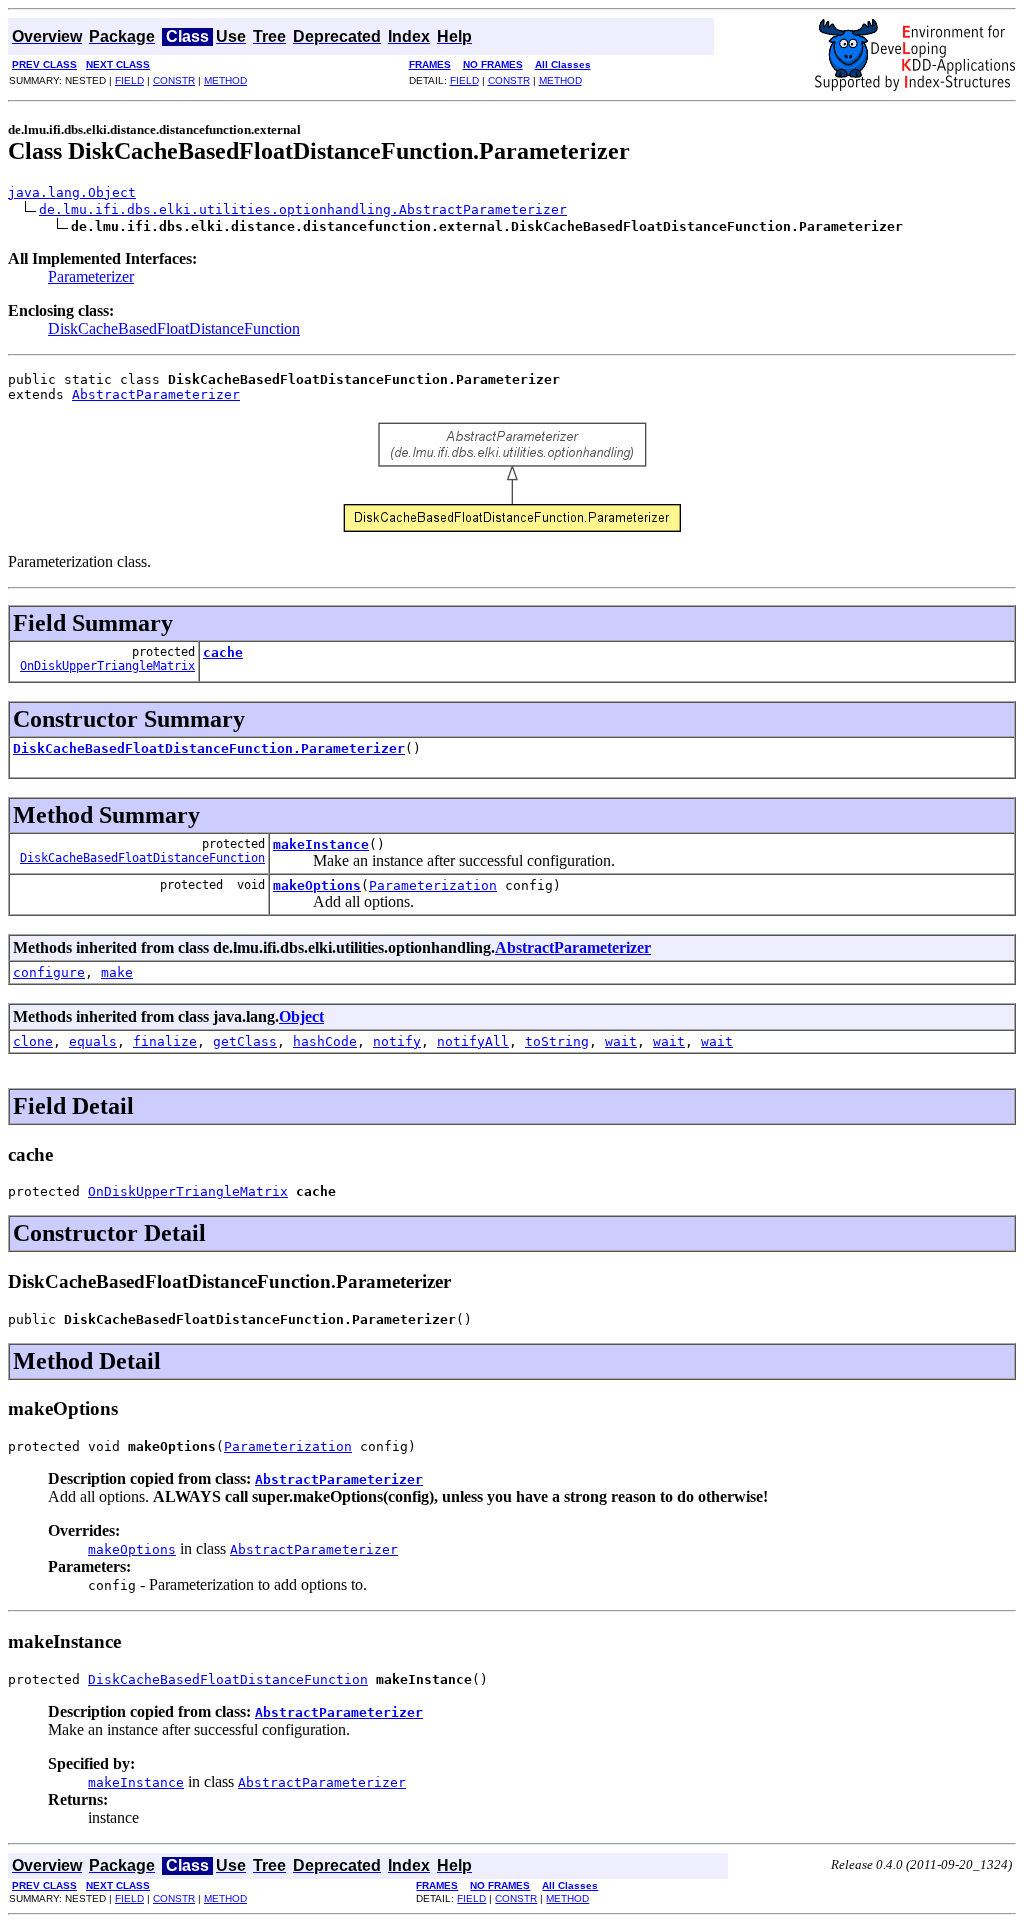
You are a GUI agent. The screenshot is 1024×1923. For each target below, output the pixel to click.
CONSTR (174, 80)
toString (557, 1041)
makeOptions (317, 885)
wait (621, 1041)
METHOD (225, 80)
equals (93, 1041)
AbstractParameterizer (156, 394)
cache (223, 652)
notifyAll (473, 1041)
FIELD (129, 80)
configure (49, 972)
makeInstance (321, 844)
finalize (165, 1041)
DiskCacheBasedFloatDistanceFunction (174, 328)
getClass (245, 1041)
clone (33, 1041)
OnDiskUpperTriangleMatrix (107, 666)
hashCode (325, 1041)
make (117, 972)
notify (397, 1041)
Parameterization (433, 885)
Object (301, 1016)
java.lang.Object (72, 192)
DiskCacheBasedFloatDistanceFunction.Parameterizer (209, 748)
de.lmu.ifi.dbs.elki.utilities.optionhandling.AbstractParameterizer (303, 209)
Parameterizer (91, 276)
